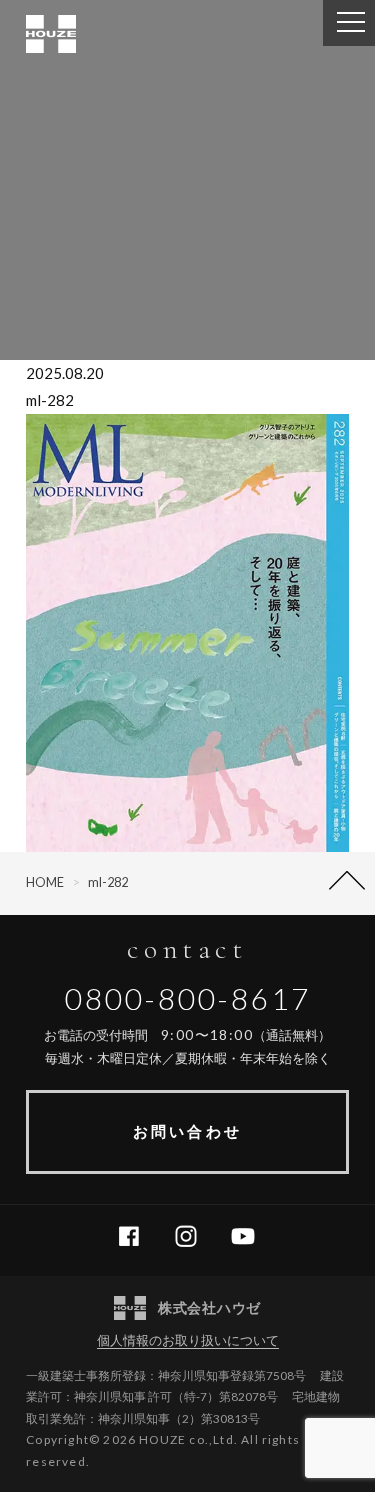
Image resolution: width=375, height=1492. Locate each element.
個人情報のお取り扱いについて (188, 1340)
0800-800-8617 (188, 998)
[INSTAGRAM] (193, 1237)
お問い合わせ (187, 1131)
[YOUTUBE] (250, 1237)
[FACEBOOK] (136, 1237)
